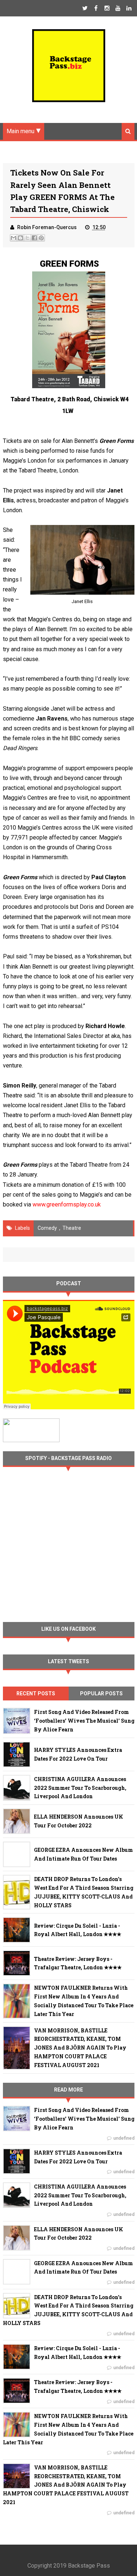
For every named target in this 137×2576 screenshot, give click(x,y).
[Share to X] (27, 238)
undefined (124, 2138)
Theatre (72, 1228)
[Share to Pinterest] (41, 238)
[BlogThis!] (20, 238)
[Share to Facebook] (34, 238)
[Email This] (14, 238)
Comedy (47, 1228)
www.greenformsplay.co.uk (67, 1204)
